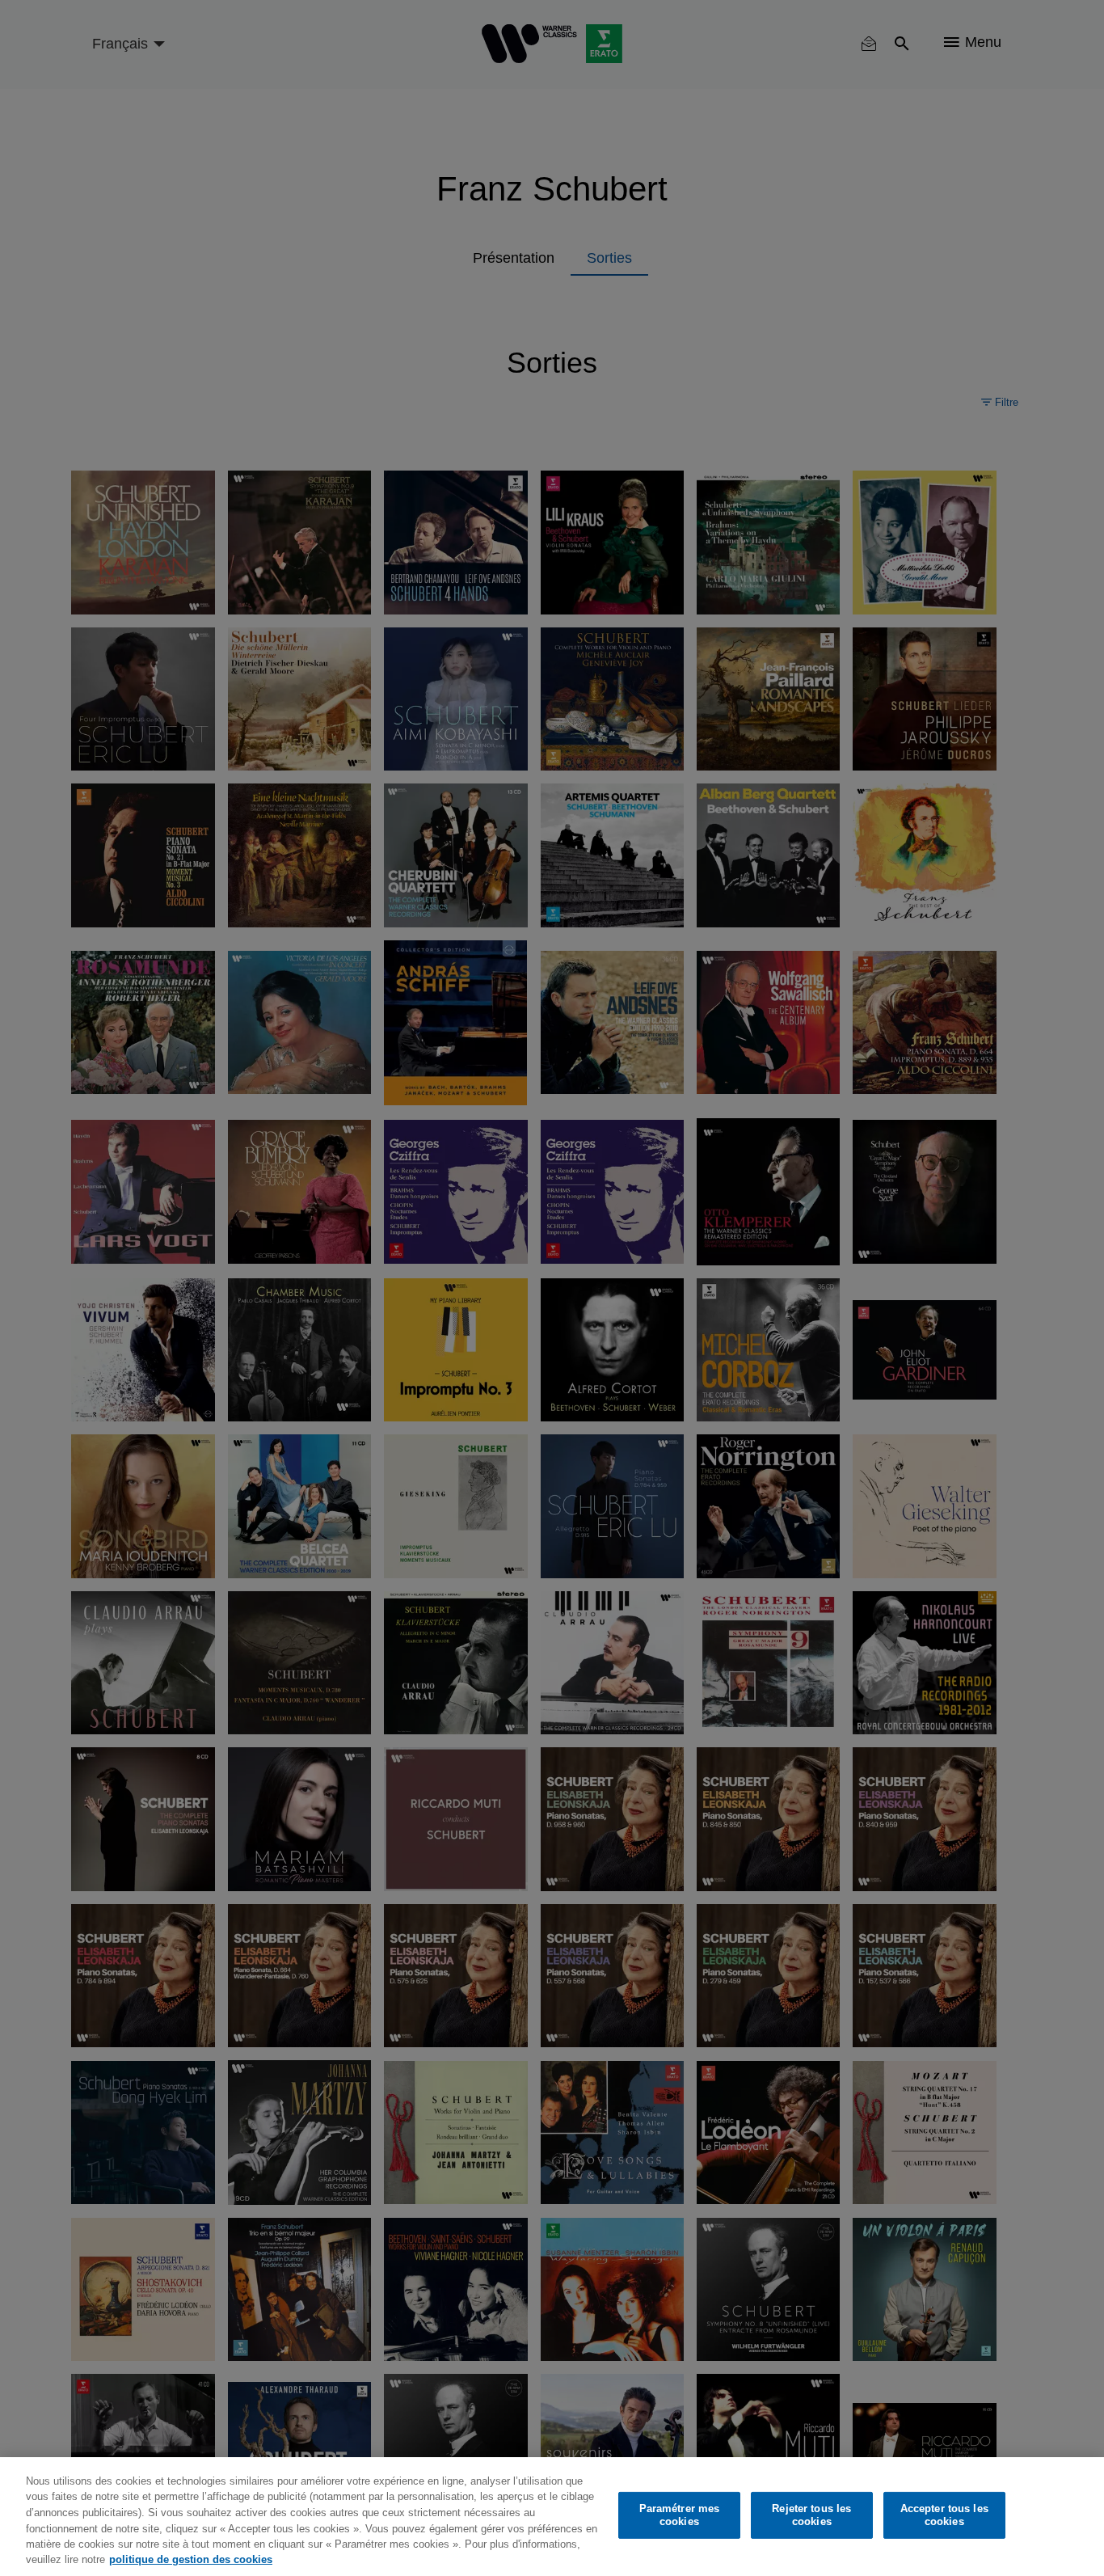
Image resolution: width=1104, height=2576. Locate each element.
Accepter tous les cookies (944, 2515)
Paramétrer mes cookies (680, 2515)
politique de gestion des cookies (191, 2559)
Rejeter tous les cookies (811, 2515)
